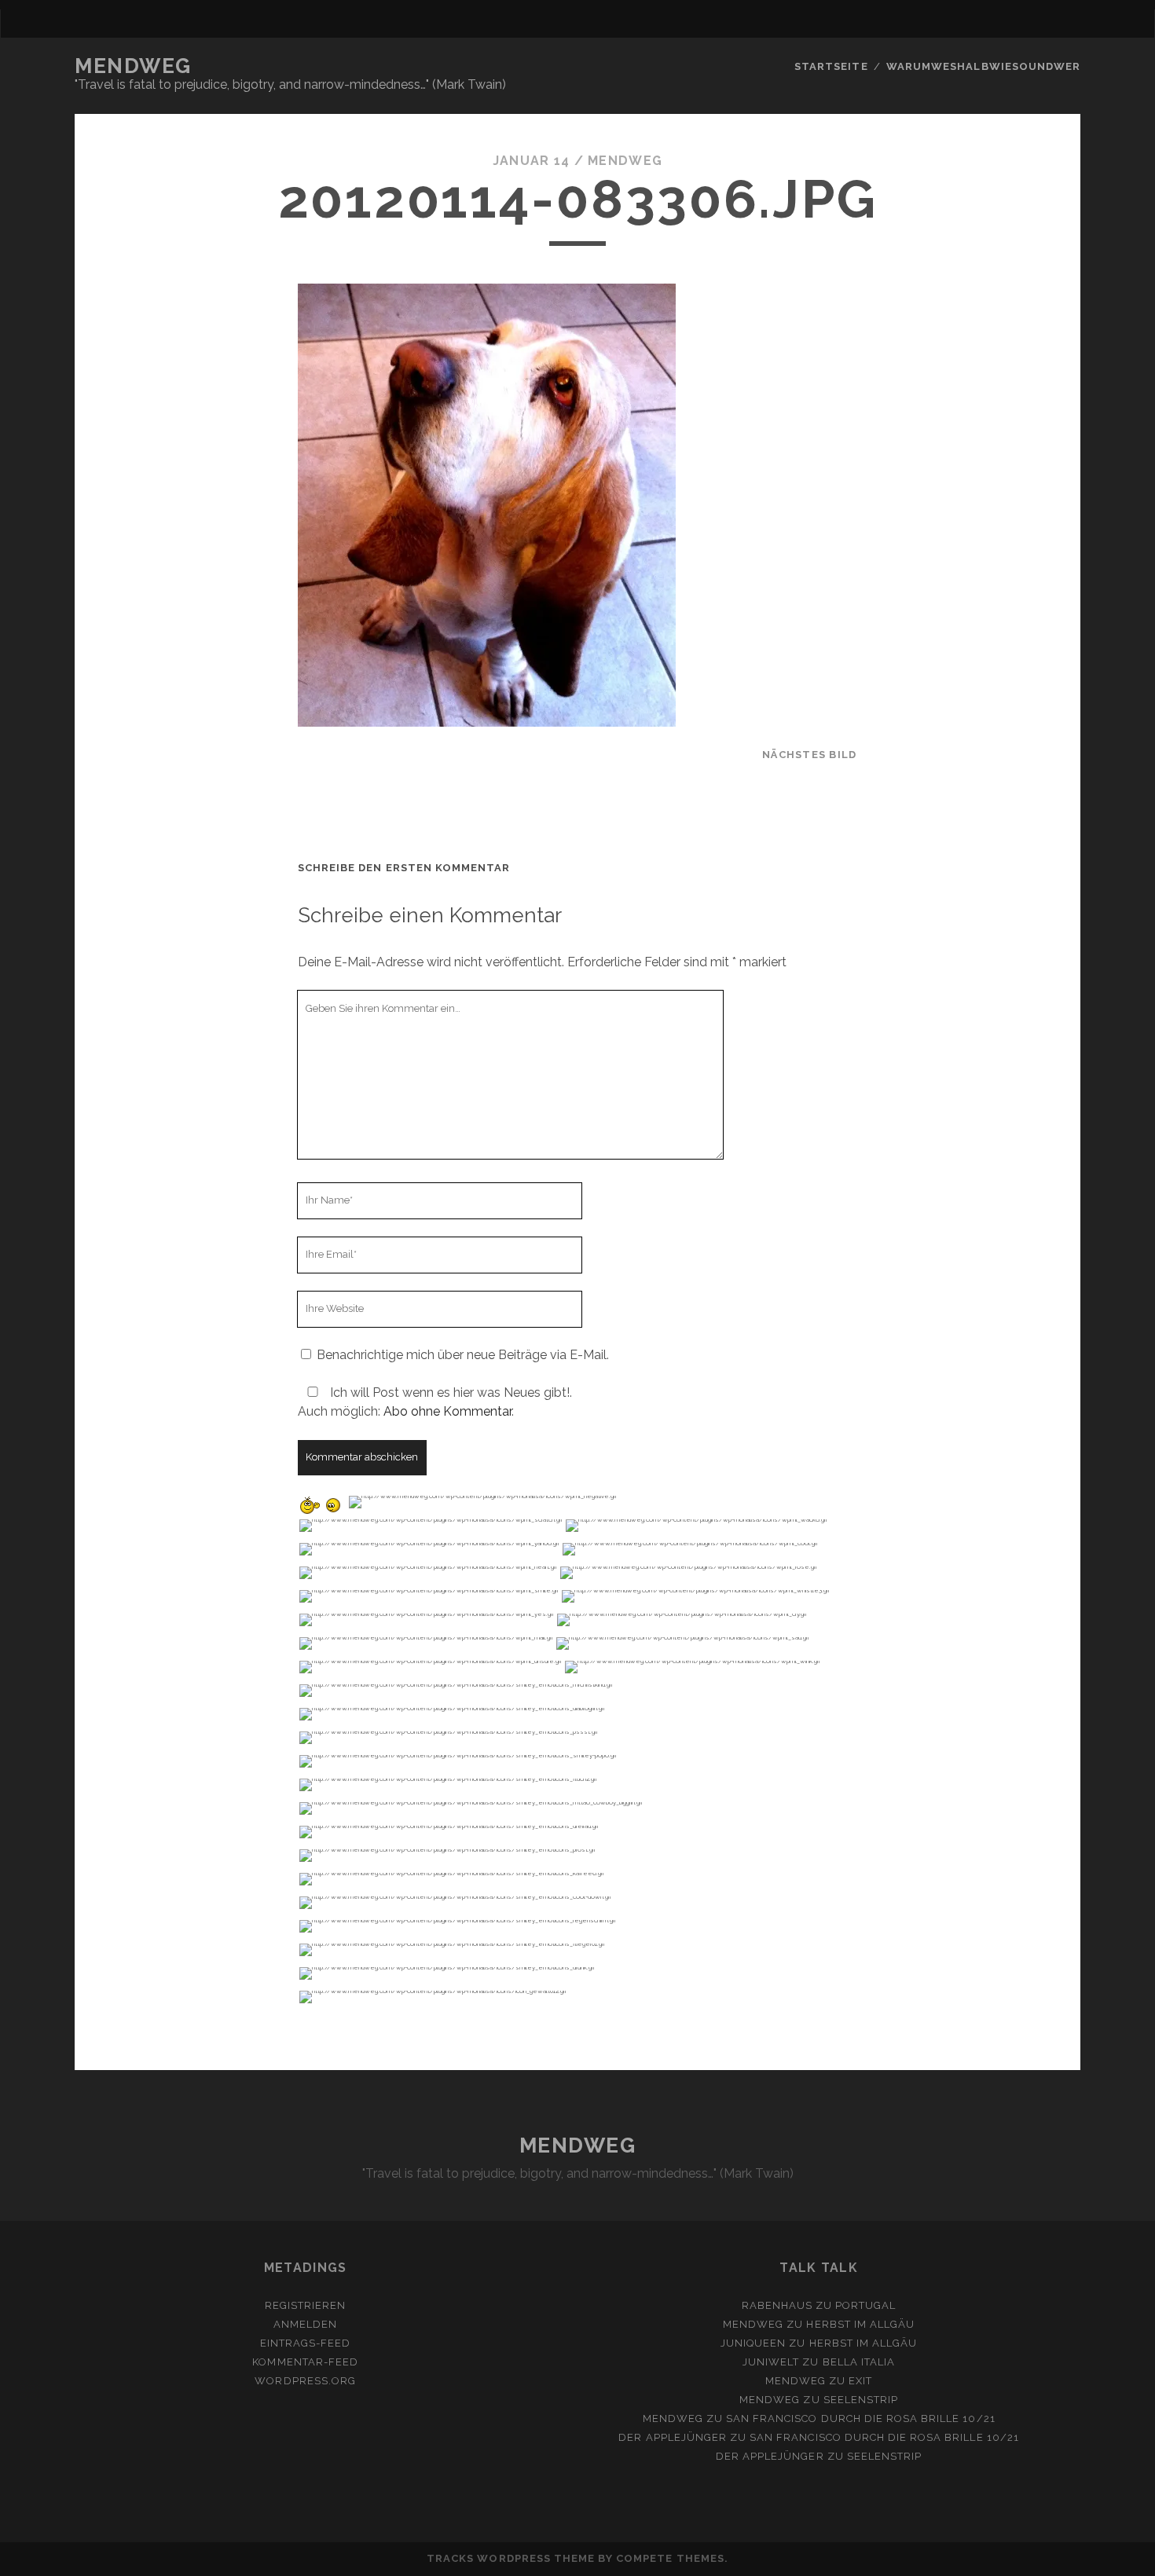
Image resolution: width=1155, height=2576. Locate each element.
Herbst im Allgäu (860, 2324)
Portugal (865, 2305)
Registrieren (306, 2305)
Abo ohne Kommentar (447, 1411)
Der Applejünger (673, 2437)
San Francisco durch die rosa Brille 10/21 (861, 2418)
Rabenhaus (777, 2305)
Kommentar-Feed (305, 2362)
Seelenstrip (861, 2400)
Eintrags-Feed (306, 2343)
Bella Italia (859, 2362)
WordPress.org (305, 2381)
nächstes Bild (810, 755)
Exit (860, 2381)
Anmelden (305, 2324)
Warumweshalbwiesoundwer (983, 66)
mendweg (625, 161)
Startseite (831, 66)
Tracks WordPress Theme (511, 2558)
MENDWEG (133, 66)
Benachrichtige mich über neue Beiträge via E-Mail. (463, 1355)
